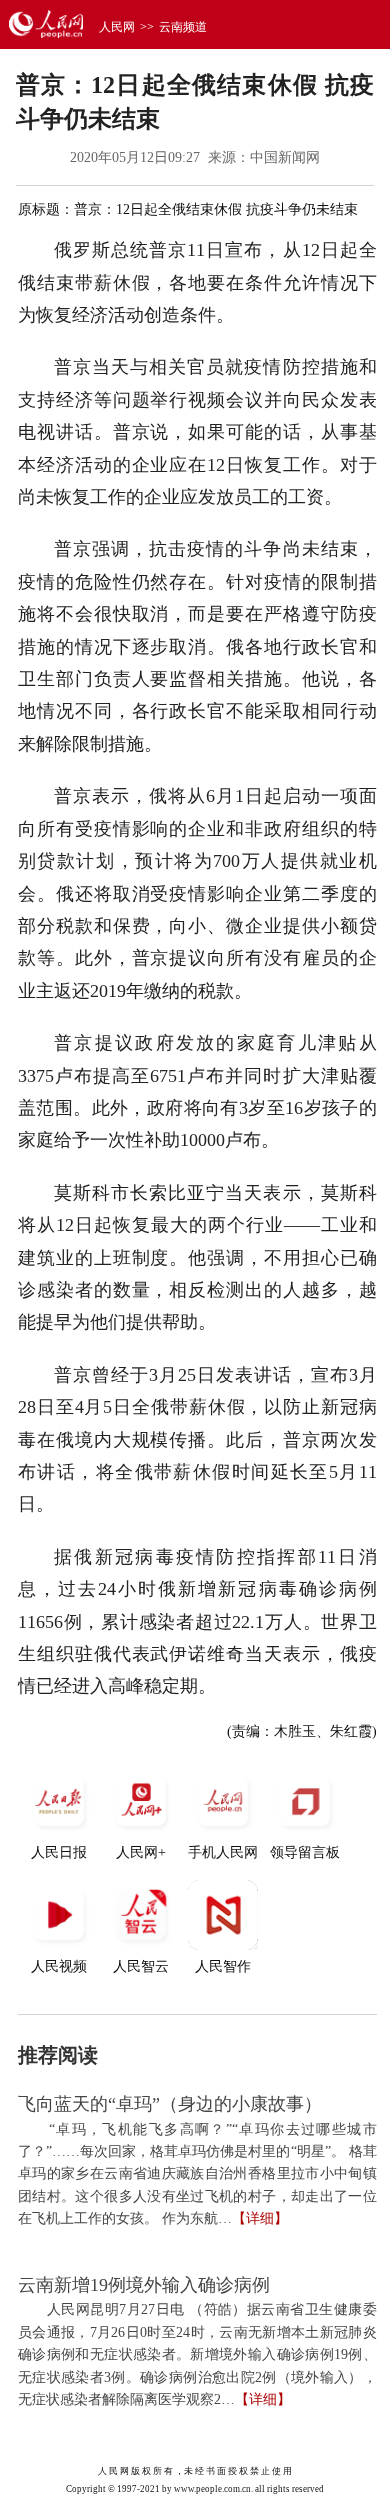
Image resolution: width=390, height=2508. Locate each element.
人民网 (117, 27)
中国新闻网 (285, 157)
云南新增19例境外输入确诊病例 (144, 2285)
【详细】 (260, 2218)
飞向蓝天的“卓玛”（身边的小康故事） (170, 2104)
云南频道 (183, 27)
